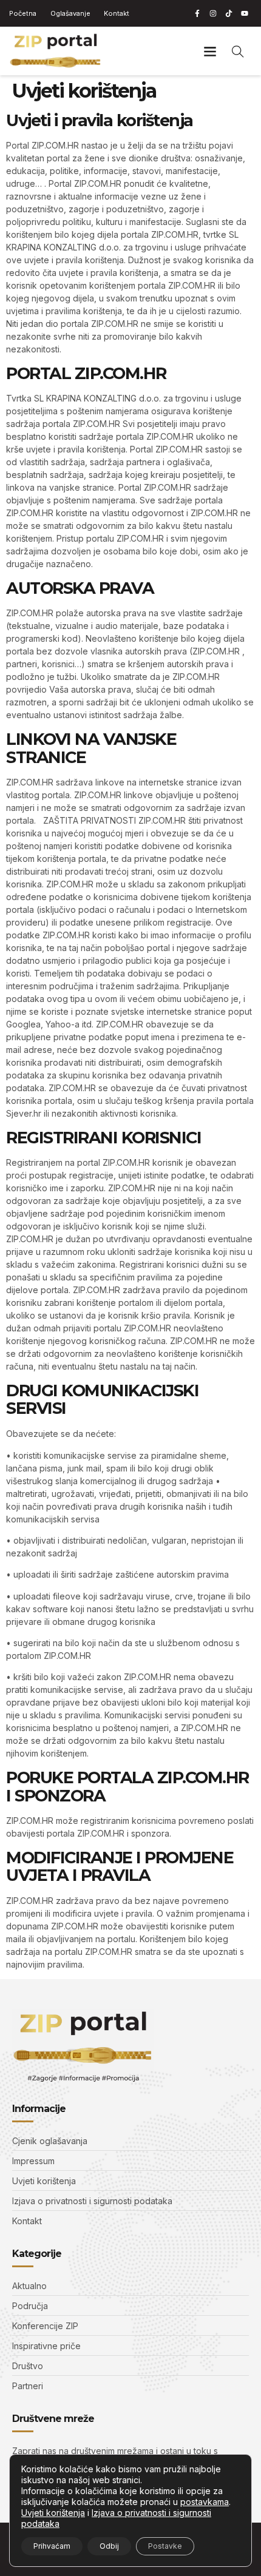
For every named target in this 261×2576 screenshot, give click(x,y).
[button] (210, 51)
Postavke (165, 2546)
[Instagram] (213, 13)
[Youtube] (245, 13)
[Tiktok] (229, 13)
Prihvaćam (52, 2546)
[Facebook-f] (197, 13)
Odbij (109, 2546)
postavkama (205, 2502)
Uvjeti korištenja (53, 2513)
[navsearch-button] (238, 51)
